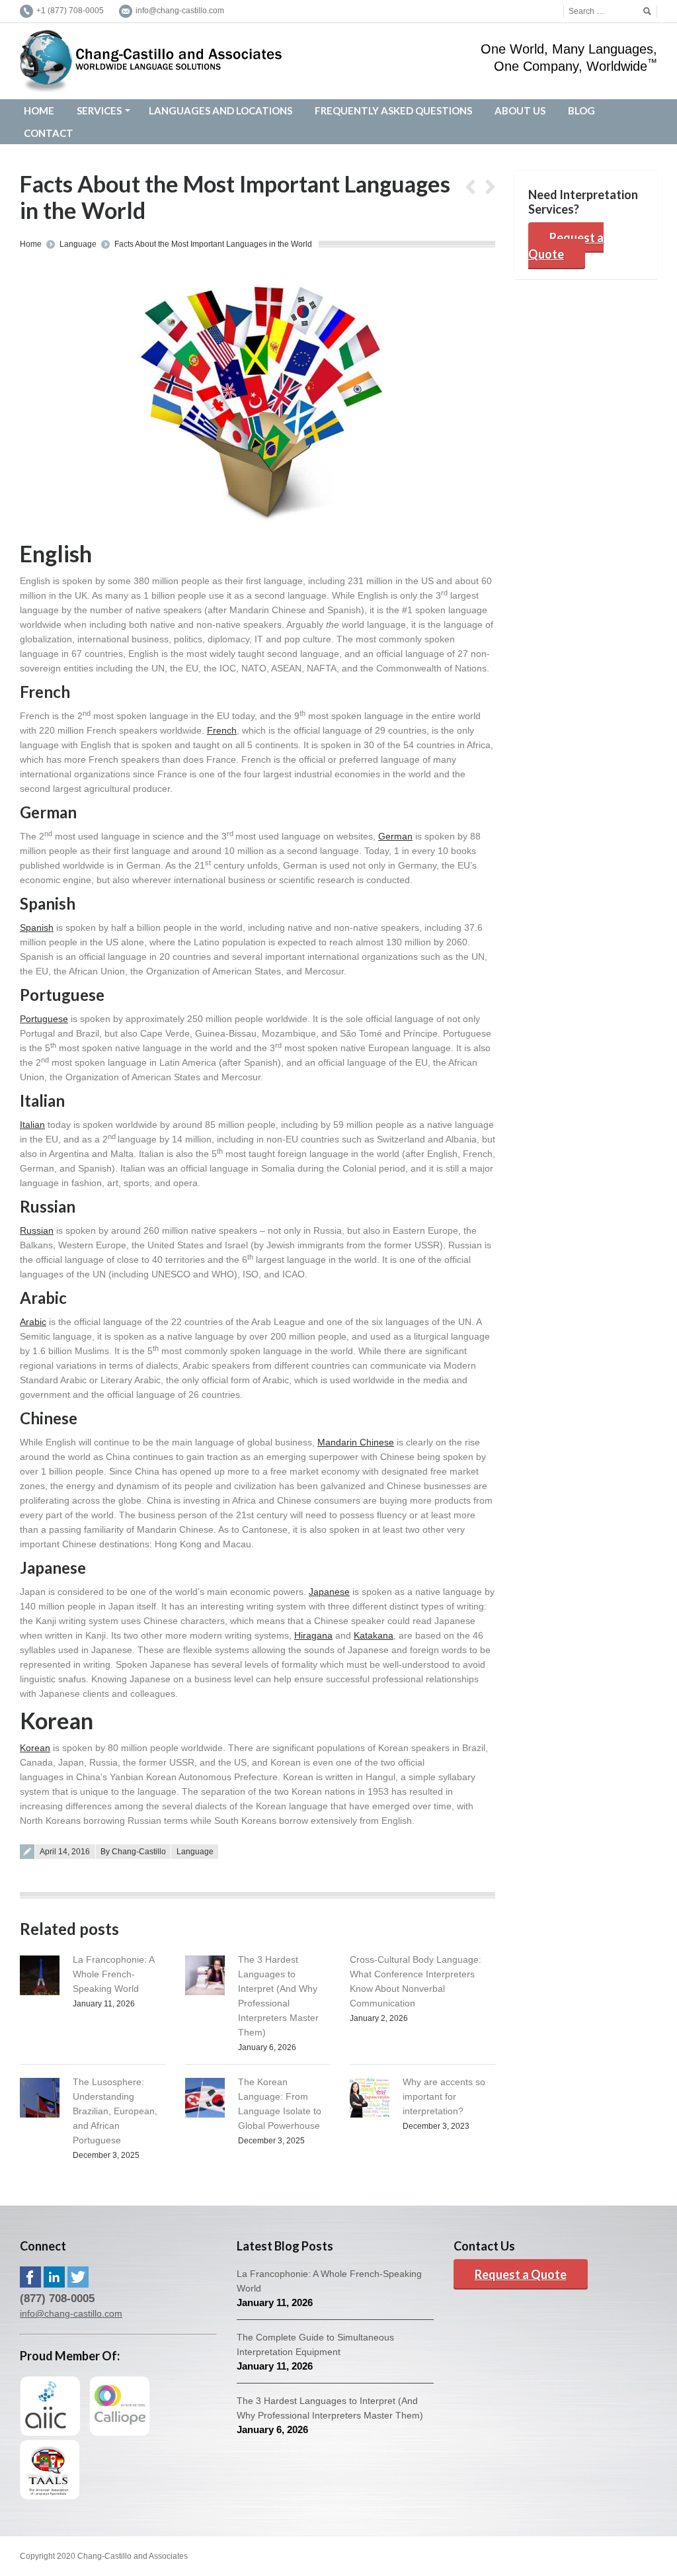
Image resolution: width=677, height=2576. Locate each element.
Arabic (33, 1322)
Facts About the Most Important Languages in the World (213, 244)
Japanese (329, 1592)
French (222, 730)
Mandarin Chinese (356, 1442)
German (395, 836)
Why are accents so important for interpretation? (444, 2096)
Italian (32, 1125)
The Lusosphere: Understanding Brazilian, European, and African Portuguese (115, 2111)
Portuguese (44, 1019)
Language (78, 244)
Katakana (374, 1635)
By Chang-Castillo (133, 1852)
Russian (37, 1230)
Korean (35, 1748)
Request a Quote (566, 246)
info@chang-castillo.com (71, 2313)
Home (31, 244)
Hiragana (313, 1635)
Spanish (37, 927)
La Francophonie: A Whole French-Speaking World (113, 1974)
